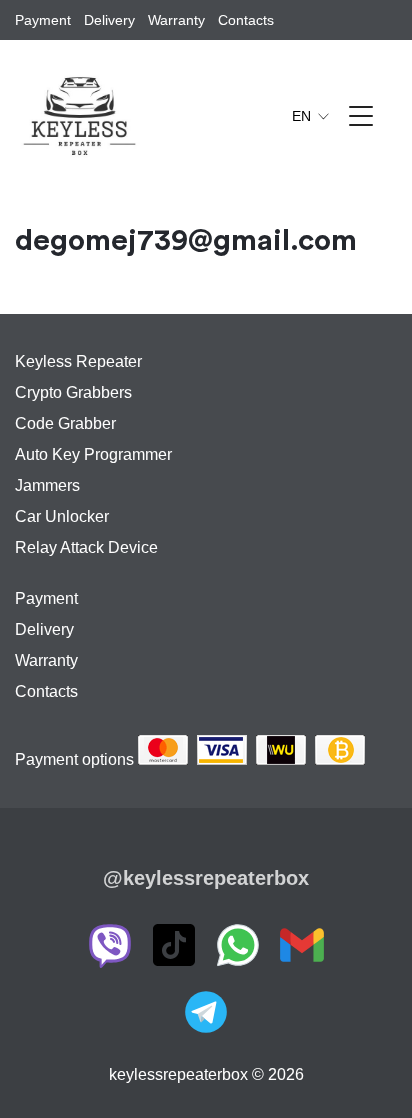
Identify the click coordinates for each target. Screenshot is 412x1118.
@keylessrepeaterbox (206, 878)
